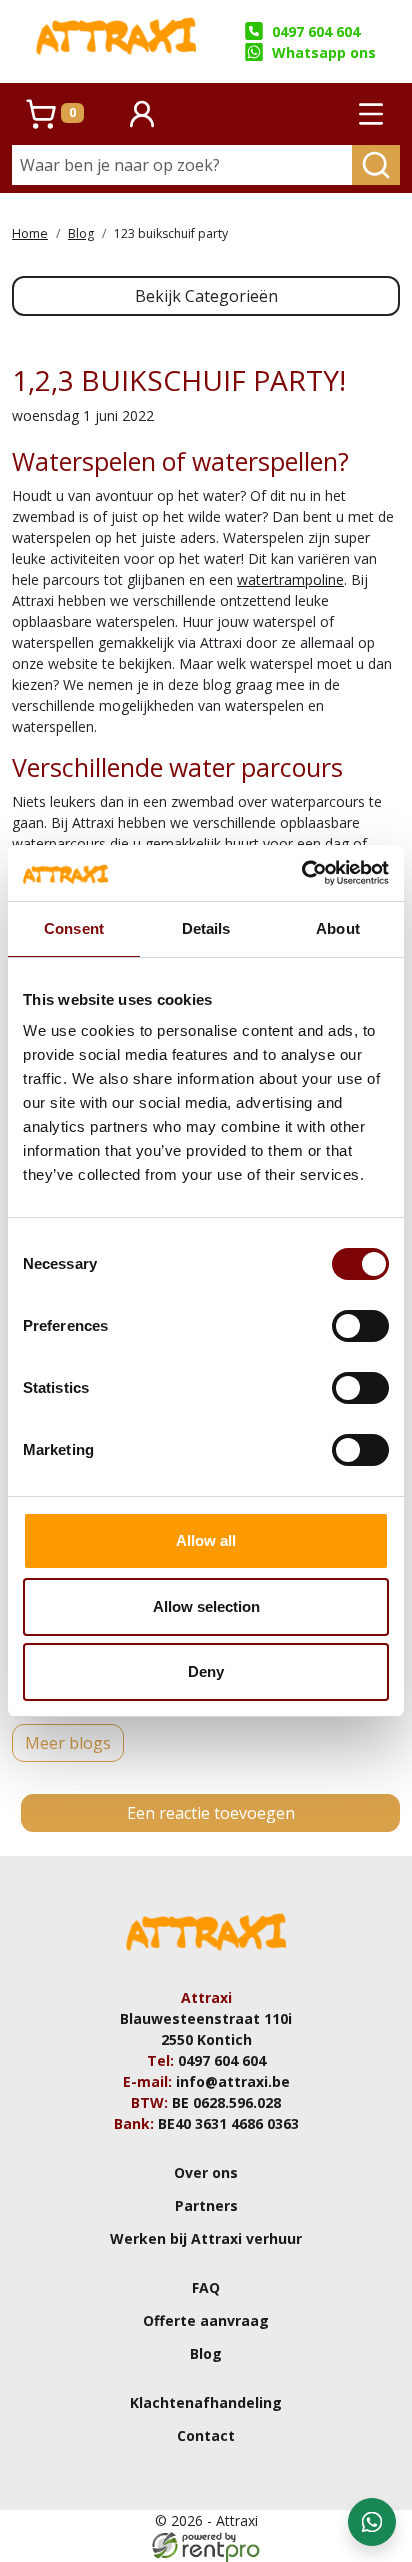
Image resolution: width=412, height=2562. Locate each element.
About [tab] (338, 928)
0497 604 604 (316, 31)
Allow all (206, 1540)
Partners (206, 2205)
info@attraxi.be (233, 2081)
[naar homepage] (116, 41)
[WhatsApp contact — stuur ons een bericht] (372, 2522)
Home (30, 233)
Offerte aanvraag (206, 2320)
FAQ (206, 2287)
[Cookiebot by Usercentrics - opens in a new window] (301, 873)
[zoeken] (376, 165)
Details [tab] (206, 928)
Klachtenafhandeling (206, 2402)
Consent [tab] (74, 928)
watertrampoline (290, 579)
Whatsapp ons (324, 52)
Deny (206, 1671)
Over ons (206, 2172)
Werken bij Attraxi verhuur (206, 2238)
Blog (81, 233)
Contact (206, 2435)
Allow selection (206, 1606)
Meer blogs (68, 1743)
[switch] (360, 1326)
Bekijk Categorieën (206, 296)
